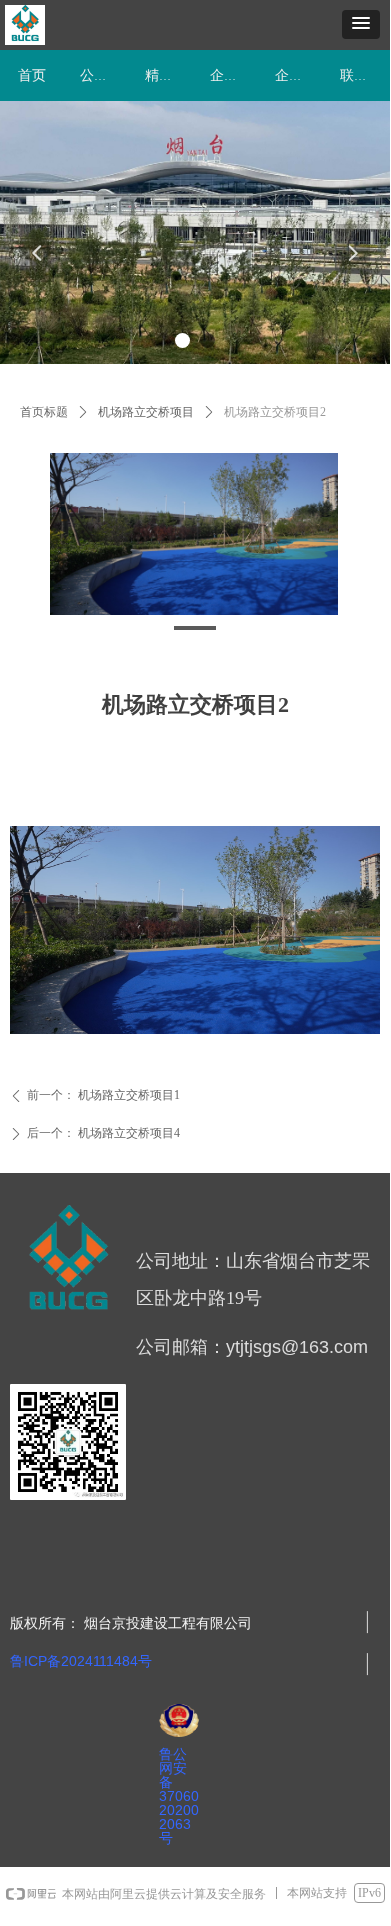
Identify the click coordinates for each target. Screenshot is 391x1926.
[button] (361, 24)
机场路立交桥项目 (146, 412)
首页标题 (44, 412)
